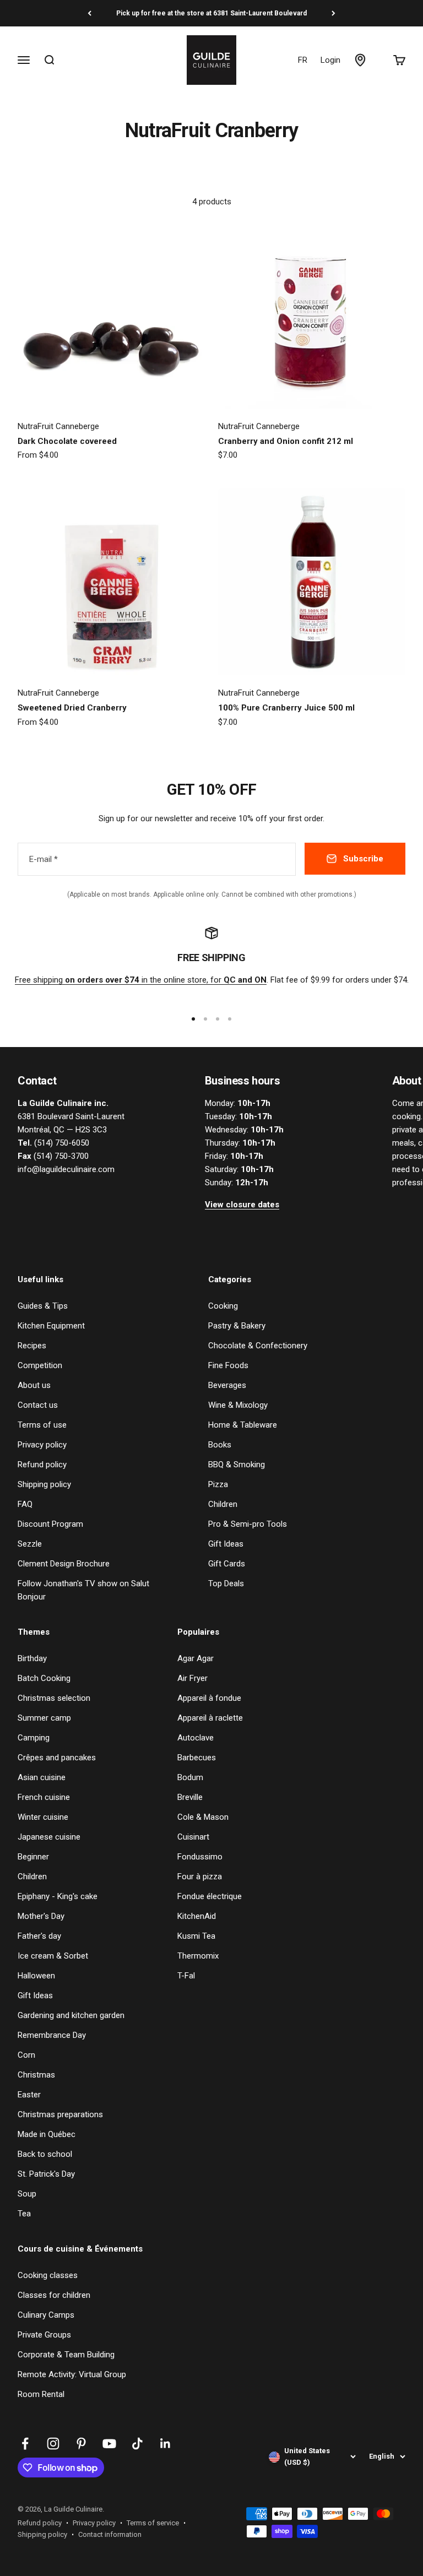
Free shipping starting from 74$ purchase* (211, 13)
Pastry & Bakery (237, 1326)
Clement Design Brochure (64, 1564)
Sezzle (30, 1544)
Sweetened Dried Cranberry (72, 708)
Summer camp (44, 1718)
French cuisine (44, 1797)
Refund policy (42, 1465)
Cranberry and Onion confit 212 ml (286, 441)
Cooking (223, 1306)
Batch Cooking (44, 1678)
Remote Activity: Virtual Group (72, 2374)
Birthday (32, 1658)
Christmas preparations (60, 2114)
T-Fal (186, 1976)
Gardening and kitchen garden (71, 2015)
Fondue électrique (210, 1896)
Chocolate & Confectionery (258, 1346)
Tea (24, 2214)
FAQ (25, 1504)
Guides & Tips (43, 1306)
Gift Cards (227, 1564)
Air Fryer (192, 1678)
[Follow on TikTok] (137, 2444)
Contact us (38, 1405)
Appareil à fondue (209, 1698)
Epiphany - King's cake (58, 1896)
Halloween (36, 1976)
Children (223, 1504)
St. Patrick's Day (46, 2174)
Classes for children (54, 2295)
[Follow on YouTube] (109, 2444)
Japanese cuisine (49, 1837)
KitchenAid (197, 1916)
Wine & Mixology (238, 1405)
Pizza (218, 1484)
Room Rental (41, 2394)
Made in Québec (47, 2134)
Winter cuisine (43, 1817)
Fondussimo (200, 1857)
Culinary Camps (46, 2315)
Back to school (45, 2154)
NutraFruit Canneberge (58, 426)
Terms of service (153, 2523)
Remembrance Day (52, 2035)
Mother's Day (41, 1916)
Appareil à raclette (210, 1718)
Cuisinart (193, 1837)
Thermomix (198, 1956)
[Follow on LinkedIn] (166, 2444)
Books (220, 1445)
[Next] (333, 13)
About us (34, 1385)
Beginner (33, 1857)
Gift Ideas (226, 1544)
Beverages (227, 1385)
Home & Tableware (243, 1425)
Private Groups (44, 2335)
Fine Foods (228, 1365)
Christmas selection (54, 1698)
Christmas (36, 2075)
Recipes (32, 1346)
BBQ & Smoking (237, 1465)
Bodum (190, 1777)
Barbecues (197, 1758)
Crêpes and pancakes (57, 1758)
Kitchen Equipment (51, 1326)
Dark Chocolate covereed (67, 441)
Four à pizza (200, 1877)
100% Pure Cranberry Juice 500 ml (286, 708)
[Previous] (90, 13)
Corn (26, 2055)
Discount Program (50, 1524)
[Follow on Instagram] (53, 2444)
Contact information (110, 2534)
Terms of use (42, 1425)
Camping (34, 1738)
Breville (190, 1797)
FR (303, 60)
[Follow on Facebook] (25, 2444)
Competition (40, 1365)
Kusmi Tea (196, 1936)
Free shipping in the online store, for (141, 980)
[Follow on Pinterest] (81, 2444)
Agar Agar (196, 1658)
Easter (29, 2095)
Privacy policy (42, 1445)
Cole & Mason (203, 1817)
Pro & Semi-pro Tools (248, 1524)
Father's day (39, 1936)
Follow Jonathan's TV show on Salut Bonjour (83, 1590)
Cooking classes (48, 2275)
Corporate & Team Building (66, 2355)
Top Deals (226, 1583)
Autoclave (196, 1738)
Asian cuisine (42, 1777)
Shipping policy (44, 1484)
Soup (27, 2194)
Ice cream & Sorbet (53, 1956)
